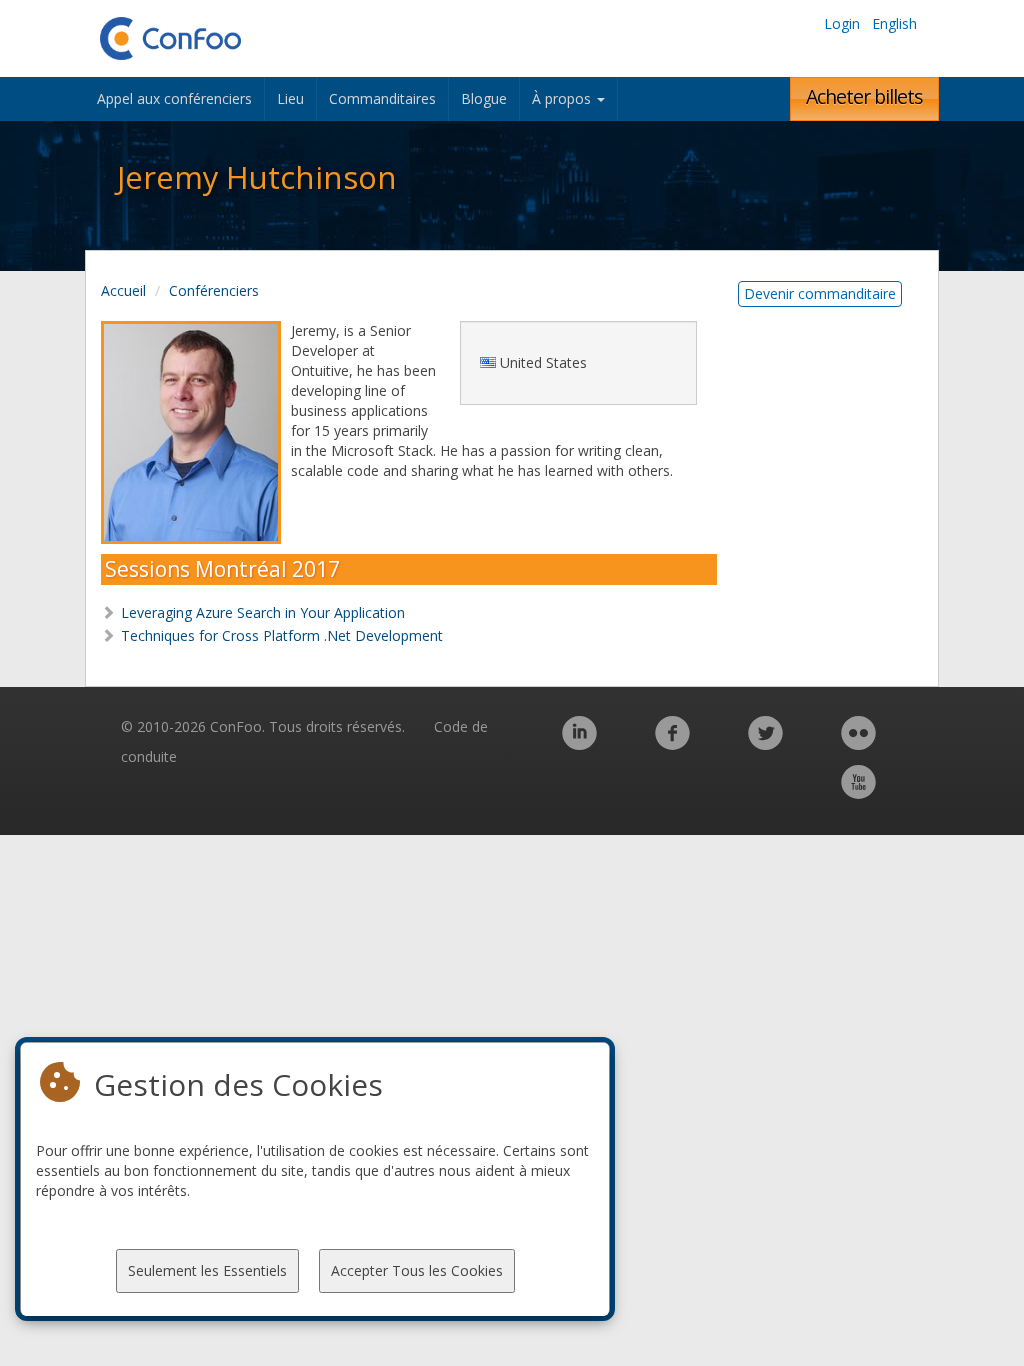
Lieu (290, 98)
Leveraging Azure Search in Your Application (263, 612)
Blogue (484, 98)
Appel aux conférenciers (174, 98)
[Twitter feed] (765, 743)
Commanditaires (382, 98)
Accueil (123, 290)
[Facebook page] (672, 743)
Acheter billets (864, 96)
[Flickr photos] (858, 743)
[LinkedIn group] (579, 743)
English (894, 23)
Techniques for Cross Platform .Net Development (282, 635)
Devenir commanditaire (820, 293)
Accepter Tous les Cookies (417, 1270)
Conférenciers (214, 290)
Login (842, 23)
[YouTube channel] (858, 792)
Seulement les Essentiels (207, 1270)
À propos (563, 98)
